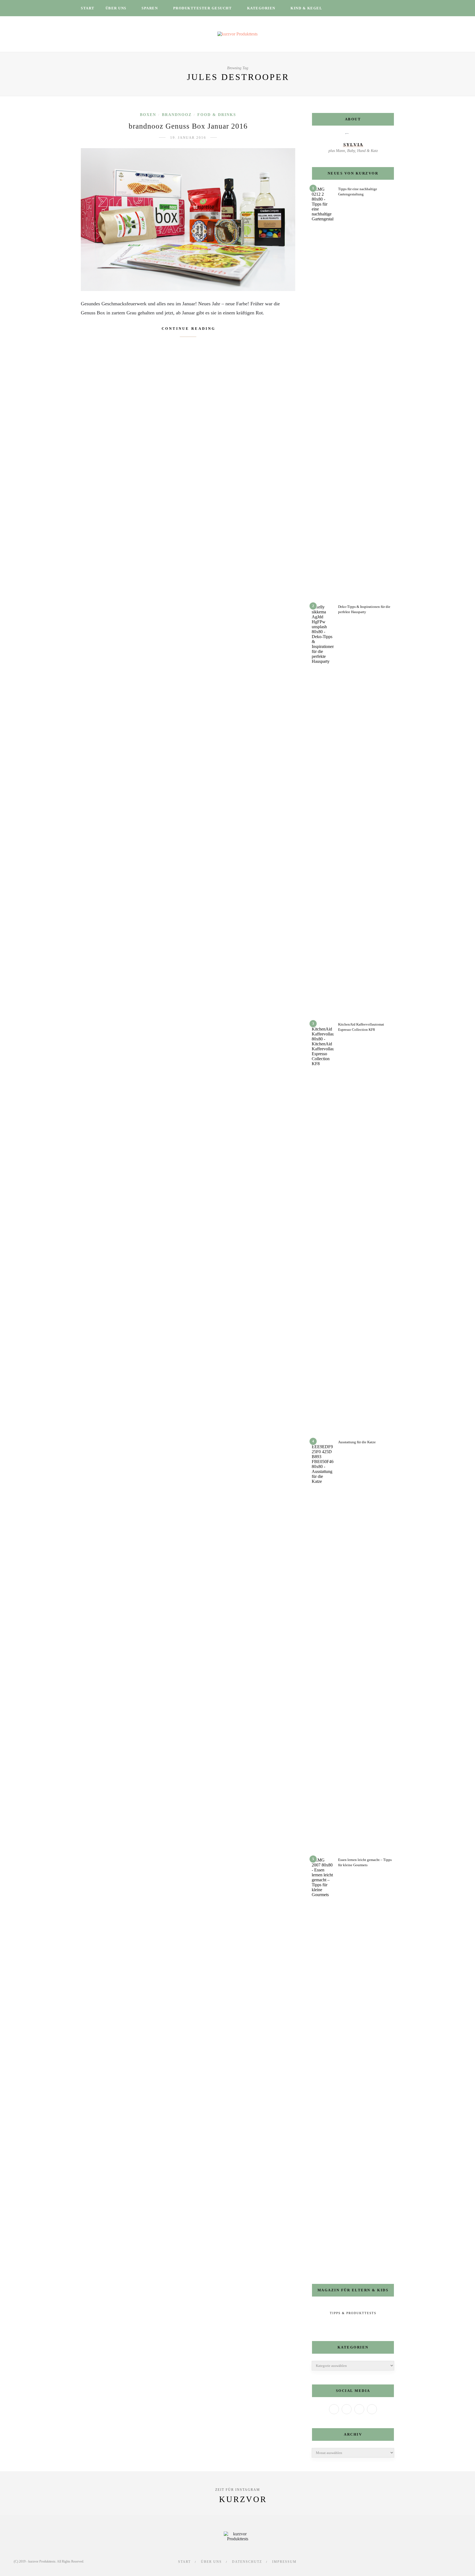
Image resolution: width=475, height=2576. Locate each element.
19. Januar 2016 (188, 138)
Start (88, 8)
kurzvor (243, 2499)
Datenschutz (247, 2562)
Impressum (284, 2562)
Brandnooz (177, 115)
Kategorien (261, 8)
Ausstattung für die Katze (357, 1442)
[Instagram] (359, 2409)
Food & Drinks (217, 115)
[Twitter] (347, 2409)
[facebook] (343, 8)
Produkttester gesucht (203, 8)
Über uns (116, 8)
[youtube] (372, 8)
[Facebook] (334, 2409)
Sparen (150, 8)
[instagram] (358, 8)
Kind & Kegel (306, 8)
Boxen (148, 115)
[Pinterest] (372, 2409)
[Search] (393, 8)
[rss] (379, 8)
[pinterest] (365, 8)
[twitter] (350, 8)
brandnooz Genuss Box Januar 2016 (188, 126)
